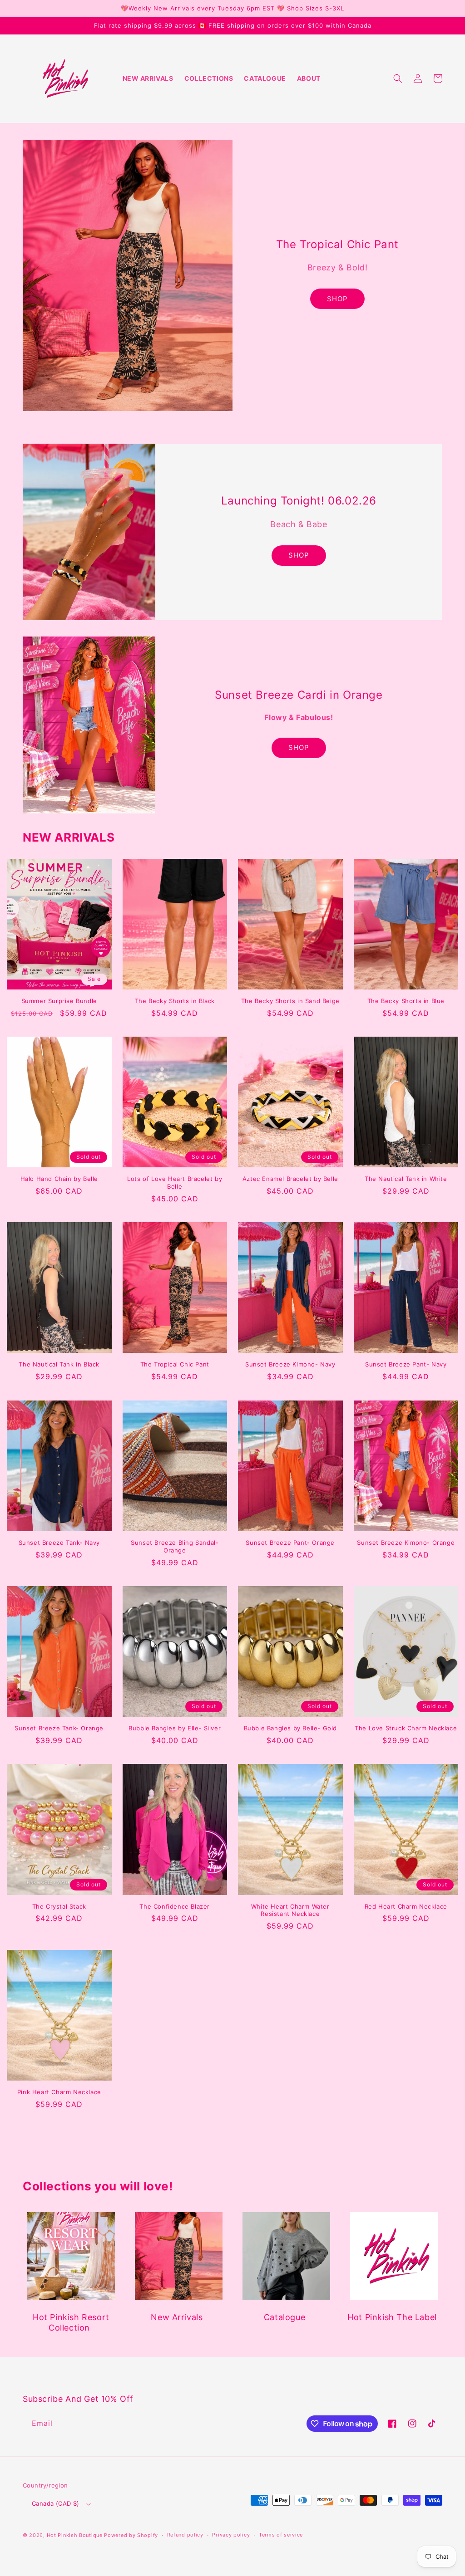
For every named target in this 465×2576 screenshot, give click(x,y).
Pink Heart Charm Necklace (59, 2092)
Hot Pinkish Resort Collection (71, 2322)
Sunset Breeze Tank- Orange (59, 1728)
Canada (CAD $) (56, 2503)
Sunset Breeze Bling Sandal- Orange (175, 1546)
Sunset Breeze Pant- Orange (290, 1543)
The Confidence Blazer (175, 1906)
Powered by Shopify (131, 2535)
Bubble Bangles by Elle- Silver (175, 1728)
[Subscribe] (176, 2423)
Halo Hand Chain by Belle (59, 1179)
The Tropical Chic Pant (175, 1364)
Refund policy (185, 2535)
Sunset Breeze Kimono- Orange (406, 1543)
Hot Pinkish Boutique (75, 2535)
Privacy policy (231, 2535)
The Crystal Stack (59, 1906)
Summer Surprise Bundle (59, 1001)
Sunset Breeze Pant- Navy (406, 1364)
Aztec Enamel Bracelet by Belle (290, 1179)
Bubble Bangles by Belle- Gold (290, 1728)
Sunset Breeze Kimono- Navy (290, 1364)
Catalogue (284, 2317)
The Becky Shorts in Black (175, 1001)
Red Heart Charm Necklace (406, 1906)
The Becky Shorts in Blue (406, 1001)
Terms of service (281, 2535)
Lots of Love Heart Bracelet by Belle (175, 1183)
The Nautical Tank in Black (59, 1364)
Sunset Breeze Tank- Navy (59, 1543)
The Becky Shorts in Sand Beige (290, 1001)
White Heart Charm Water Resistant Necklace (290, 1910)
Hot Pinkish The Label (392, 2317)
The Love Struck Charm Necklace (406, 1728)
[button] (398, 78)
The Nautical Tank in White (406, 1179)
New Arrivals (177, 2317)
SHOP (337, 299)
